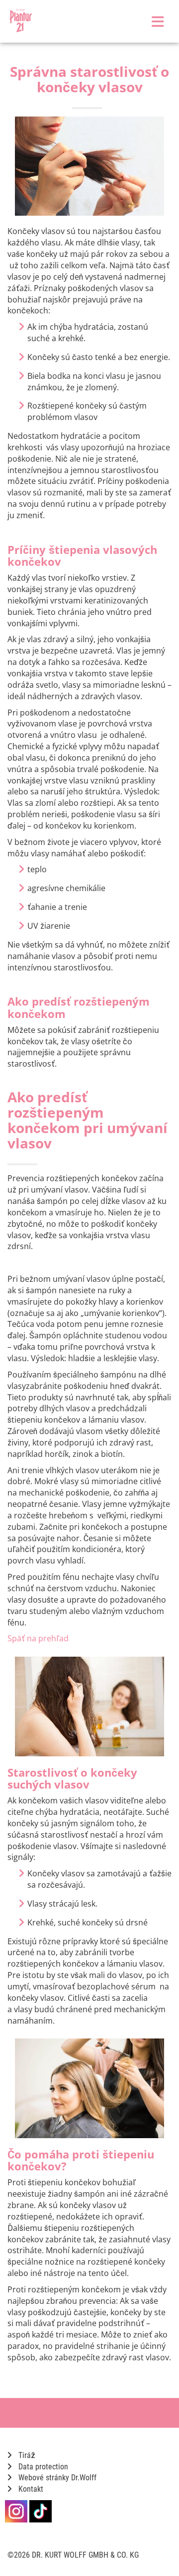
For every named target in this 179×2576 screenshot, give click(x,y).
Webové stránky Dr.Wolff (56, 2478)
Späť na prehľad (38, 1638)
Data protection (42, 2467)
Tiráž (26, 2455)
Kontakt (30, 2489)
